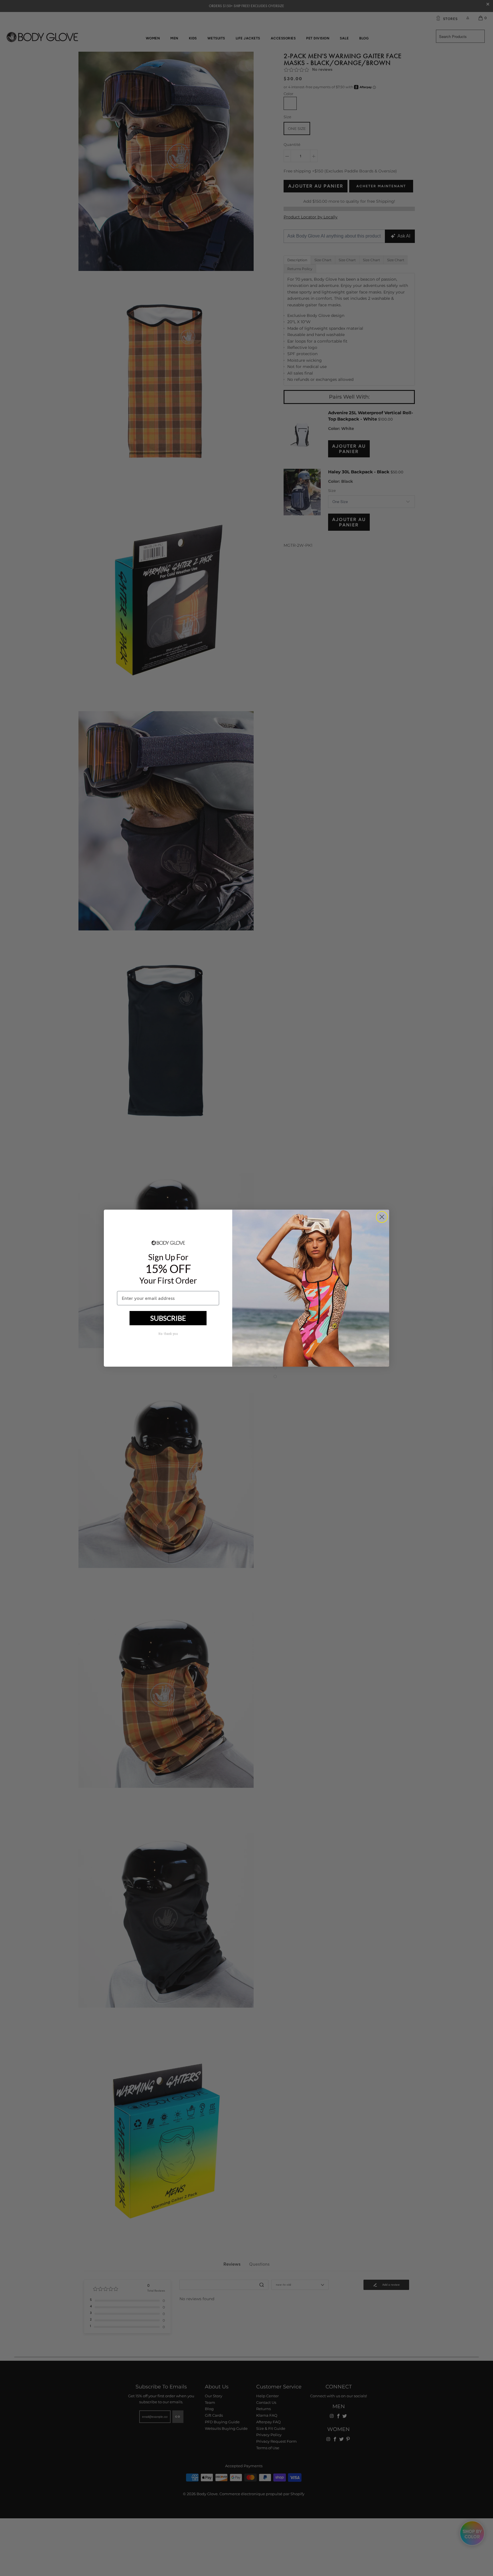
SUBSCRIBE (168, 1318)
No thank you (168, 1334)
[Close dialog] (382, 1217)
